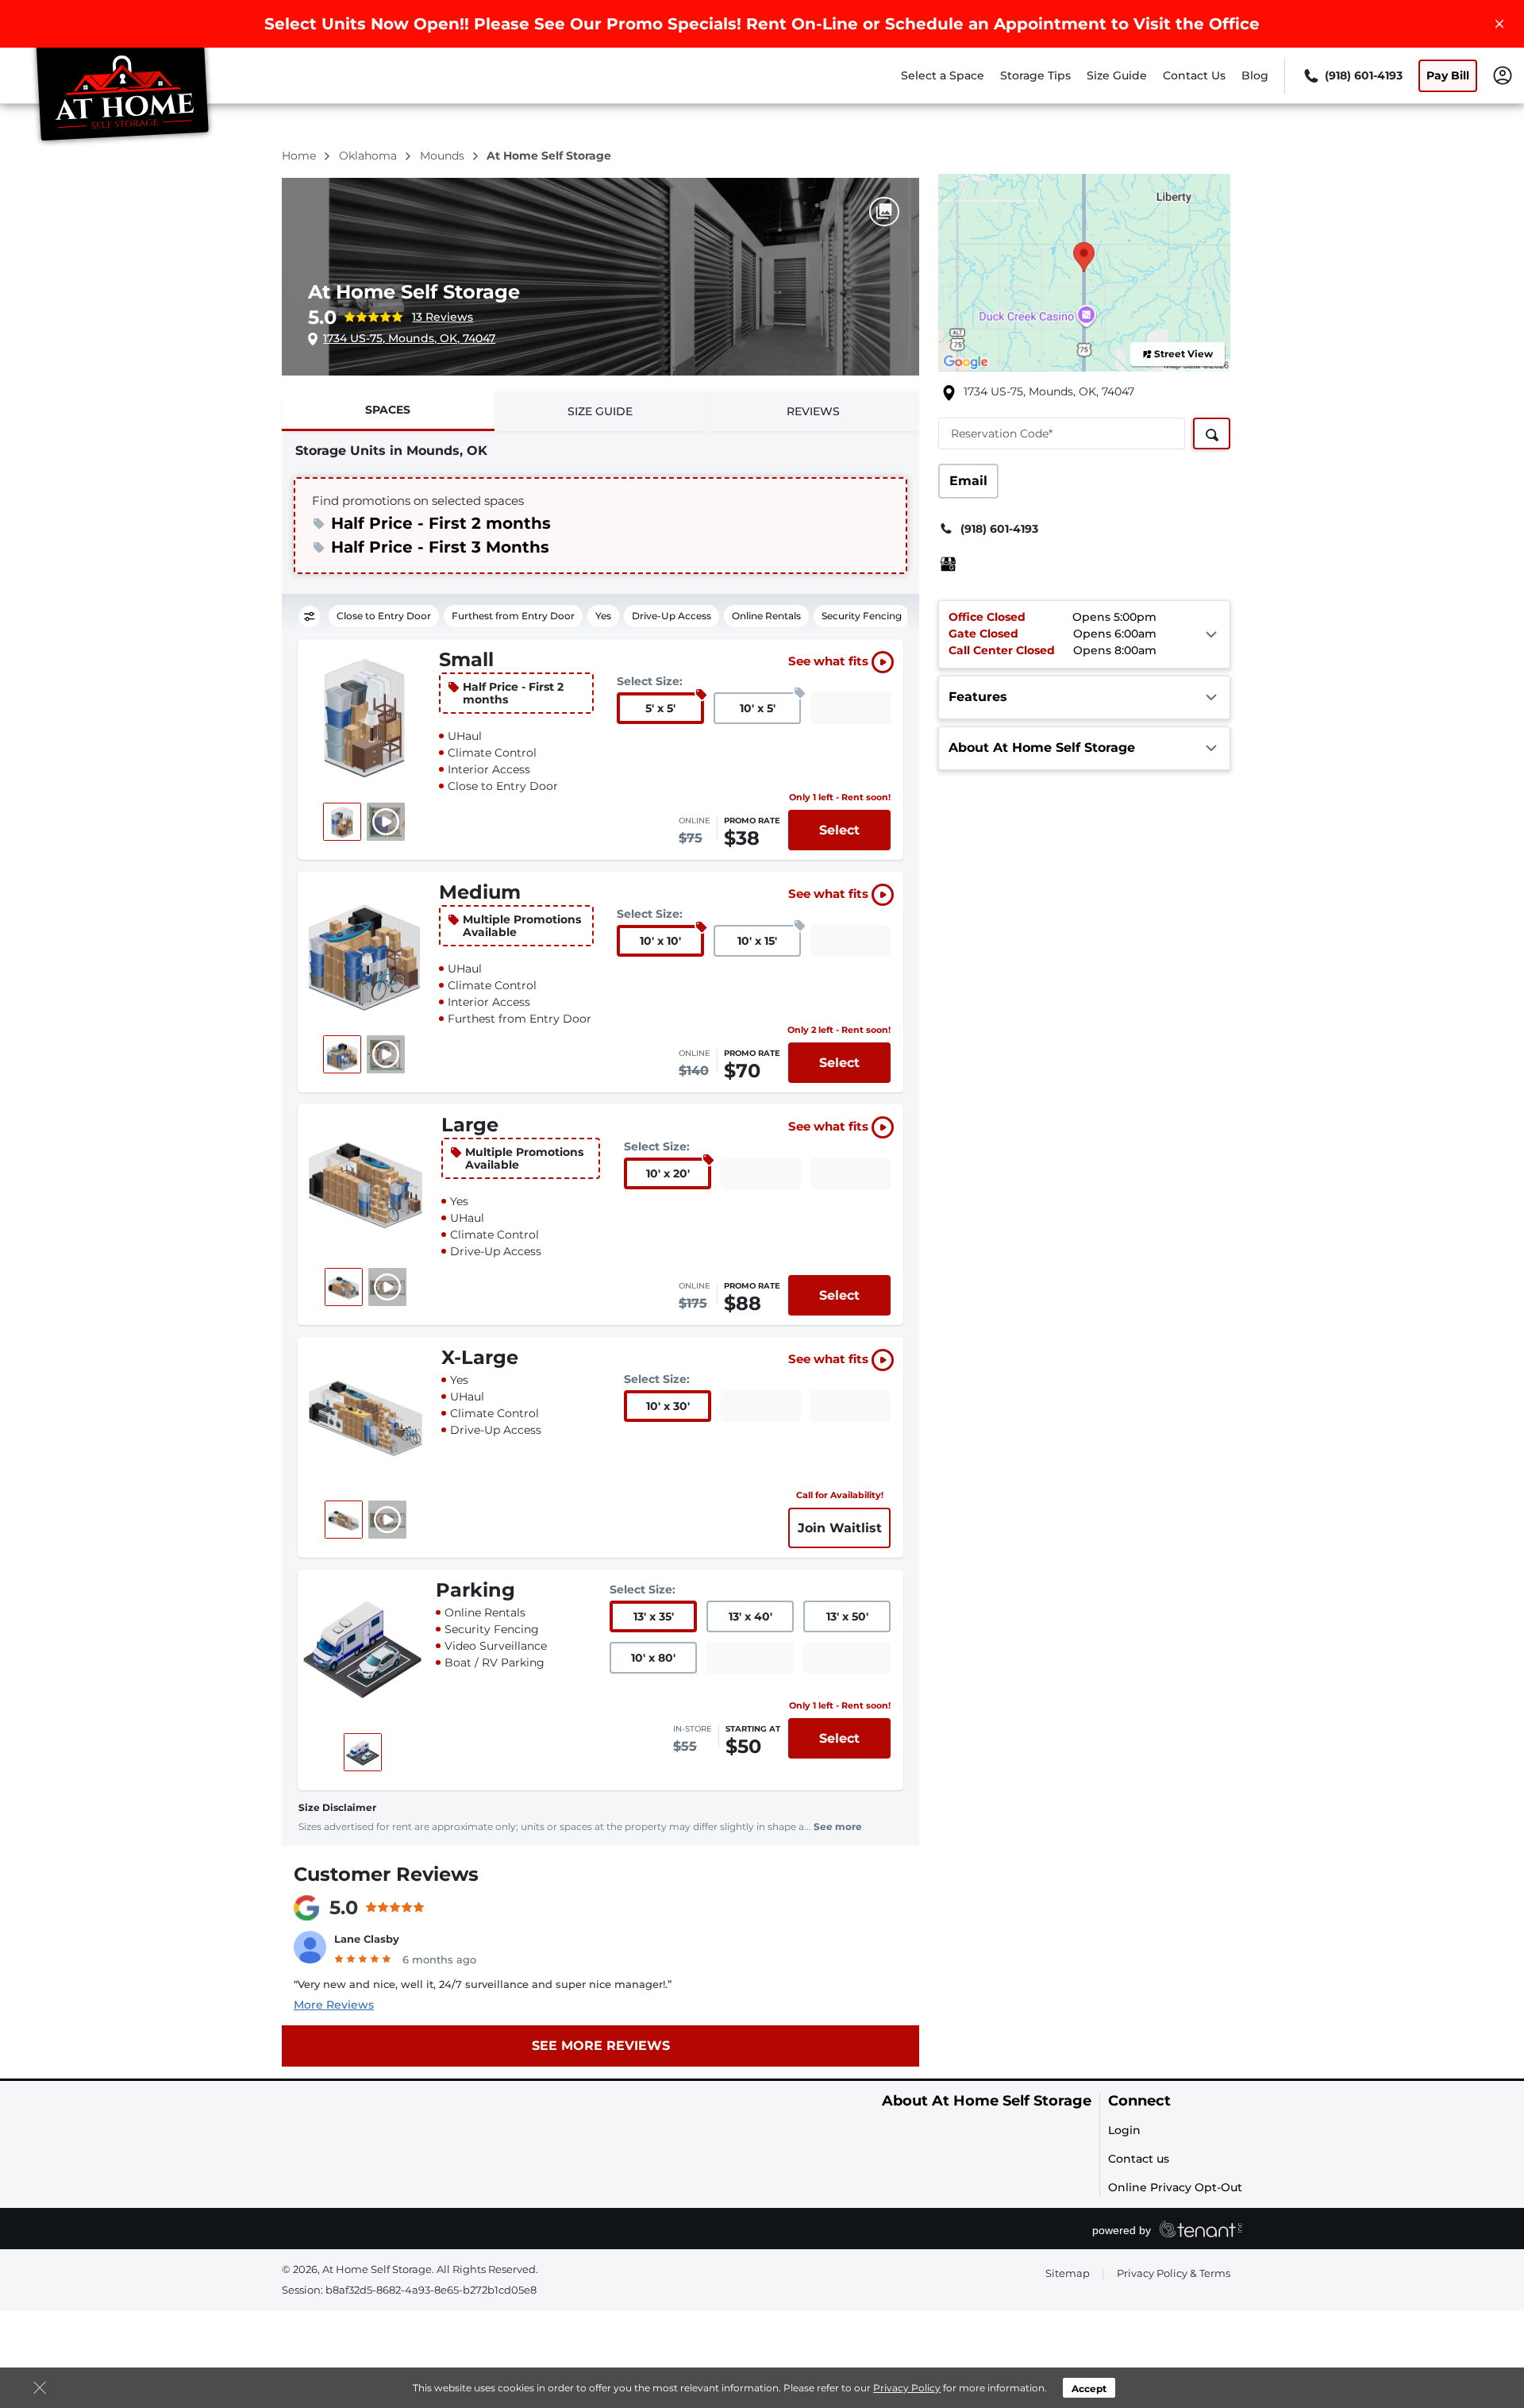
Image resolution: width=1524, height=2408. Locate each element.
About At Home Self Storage (987, 2101)
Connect (1139, 2101)
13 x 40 (750, 1616)
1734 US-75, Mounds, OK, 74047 (409, 338)
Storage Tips (1035, 75)
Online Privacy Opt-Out (1175, 2187)
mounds (444, 156)
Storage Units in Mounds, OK (391, 451)
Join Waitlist (840, 1528)
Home (300, 156)
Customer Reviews (386, 1874)
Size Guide (1117, 75)
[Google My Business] (948, 564)
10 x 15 (757, 941)
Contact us (1139, 2159)
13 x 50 (847, 1616)
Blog (1255, 75)
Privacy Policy (907, 2388)
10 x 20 (668, 1173)
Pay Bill (1448, 75)
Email (968, 481)
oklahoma (369, 156)
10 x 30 (668, 1406)
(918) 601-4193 (999, 529)
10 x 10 (660, 941)
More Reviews (334, 2005)
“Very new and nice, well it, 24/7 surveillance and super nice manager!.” (483, 1984)
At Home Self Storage (414, 292)
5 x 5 (660, 708)
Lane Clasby (367, 1939)
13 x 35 (654, 1616)
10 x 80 (653, 1658)
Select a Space (943, 75)
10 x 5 (758, 708)
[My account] (1503, 75)
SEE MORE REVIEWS (601, 2046)
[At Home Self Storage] (124, 98)
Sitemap (1068, 2273)
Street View (1183, 354)
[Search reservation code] (1212, 433)
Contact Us (1194, 75)
